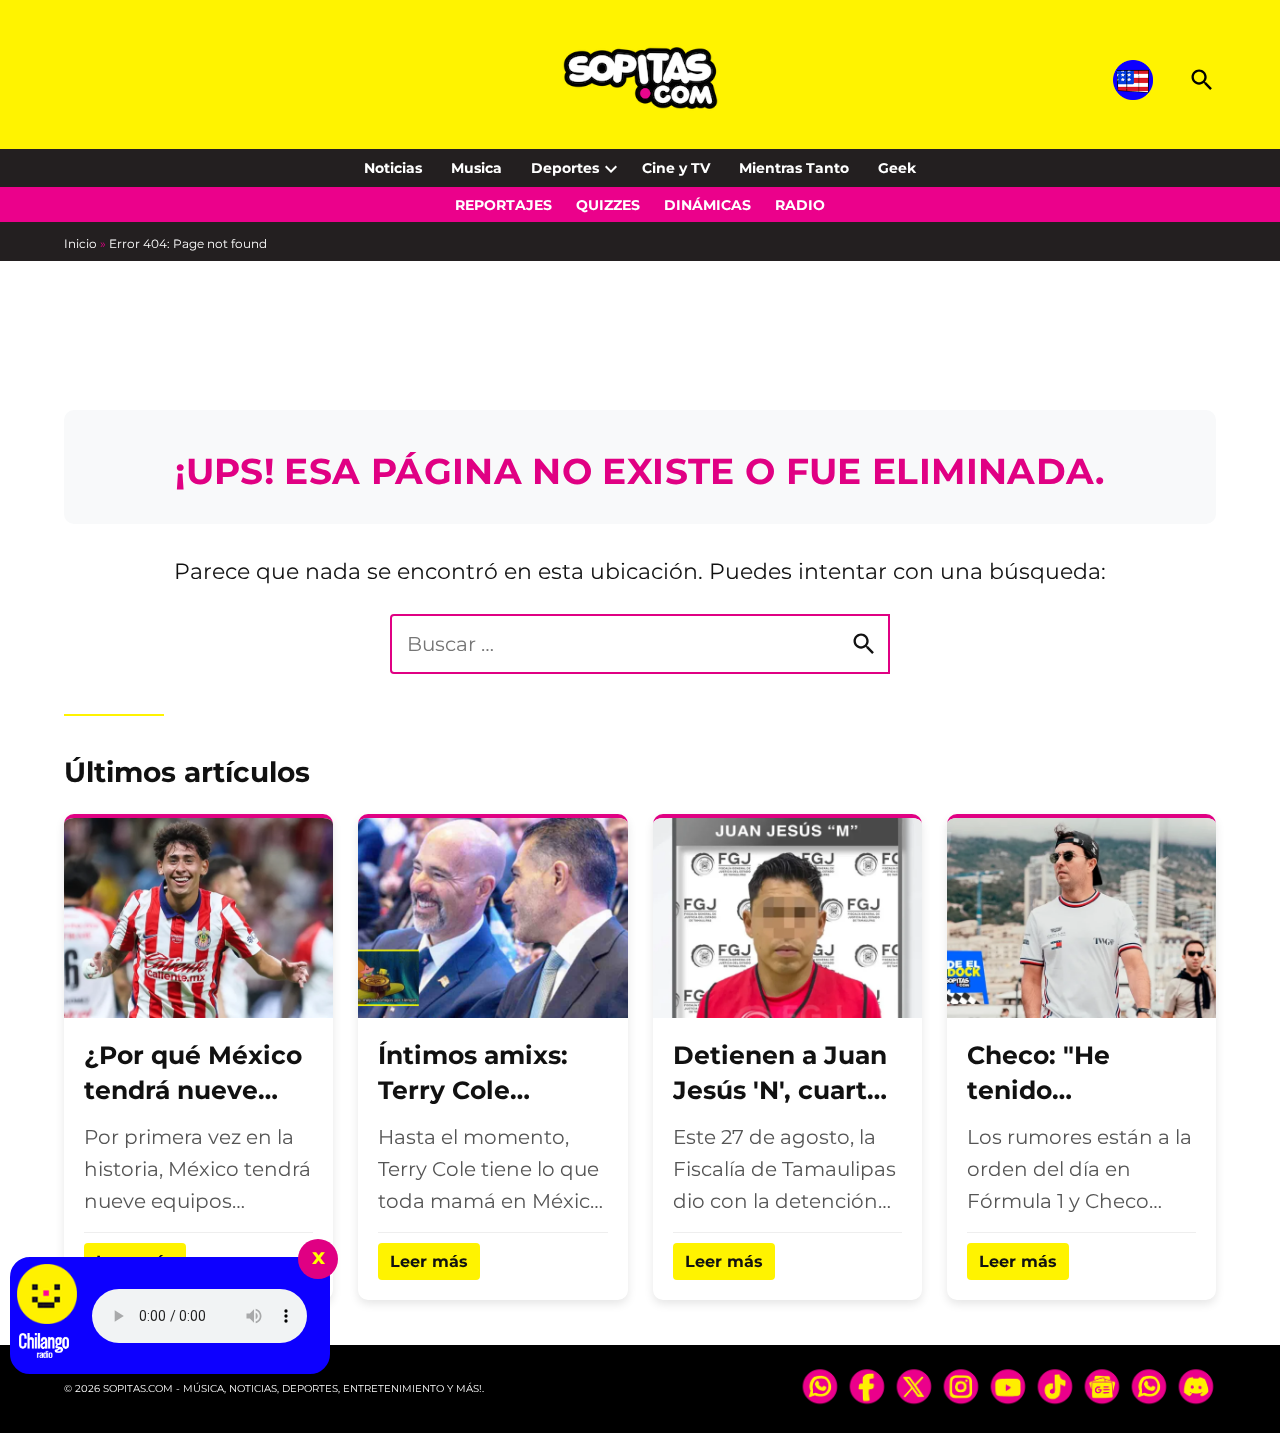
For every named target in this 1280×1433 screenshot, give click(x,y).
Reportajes (503, 205)
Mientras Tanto (794, 168)
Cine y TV (676, 168)
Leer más (429, 1261)
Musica (476, 168)
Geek (897, 168)
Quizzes (608, 205)
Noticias (393, 168)
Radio (800, 205)
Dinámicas (707, 205)
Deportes (565, 168)
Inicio (80, 243)
